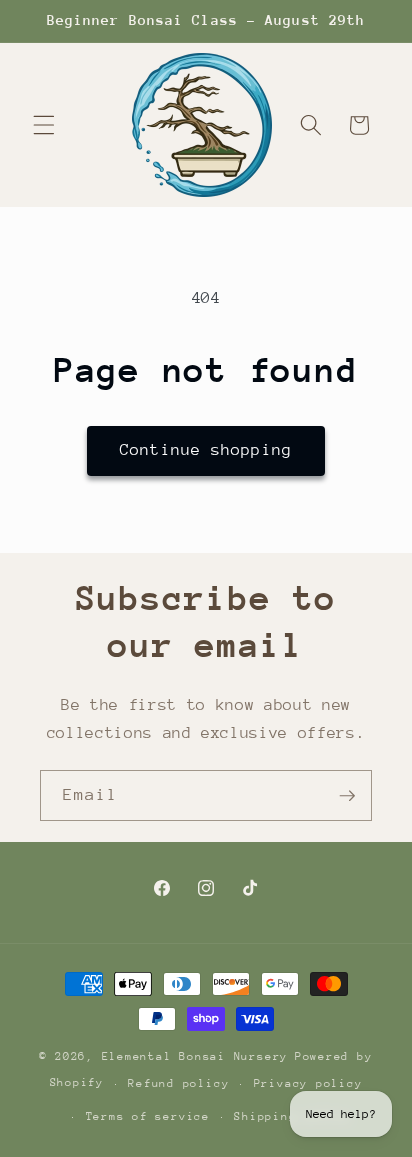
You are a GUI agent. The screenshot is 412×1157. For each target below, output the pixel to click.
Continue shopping (206, 450)
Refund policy (178, 1083)
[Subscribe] (347, 796)
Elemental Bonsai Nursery (195, 1056)
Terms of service (148, 1116)
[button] (44, 125)
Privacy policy (308, 1083)
